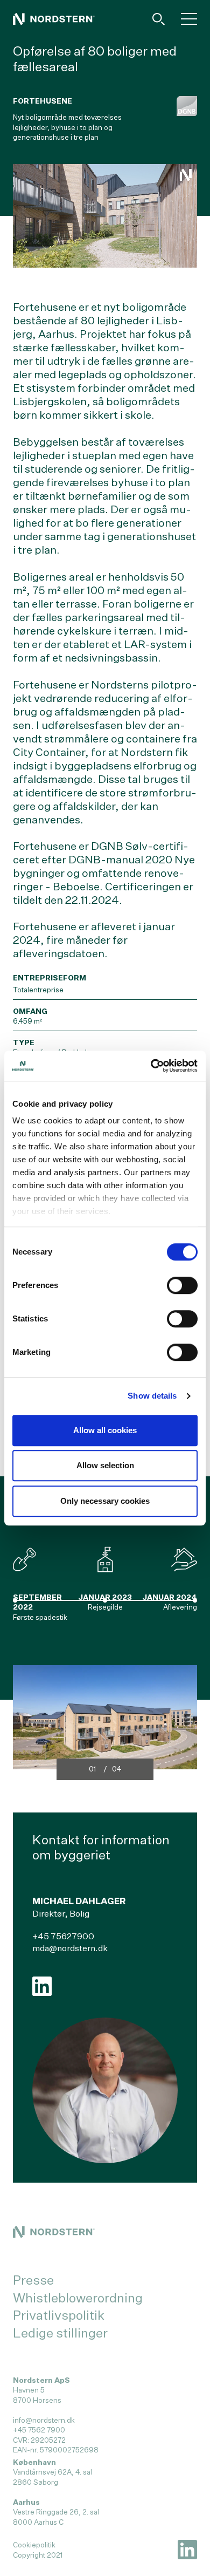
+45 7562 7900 (39, 2430)
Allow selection (105, 1465)
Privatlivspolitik (59, 2315)
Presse (33, 2280)
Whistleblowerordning (78, 2298)
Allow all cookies (105, 1430)
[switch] (182, 1285)
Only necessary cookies (105, 1501)
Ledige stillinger (60, 2333)
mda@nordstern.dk (70, 1948)
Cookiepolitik (34, 2545)
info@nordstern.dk (44, 2420)
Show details (152, 1396)
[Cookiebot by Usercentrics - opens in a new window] (151, 1066)
